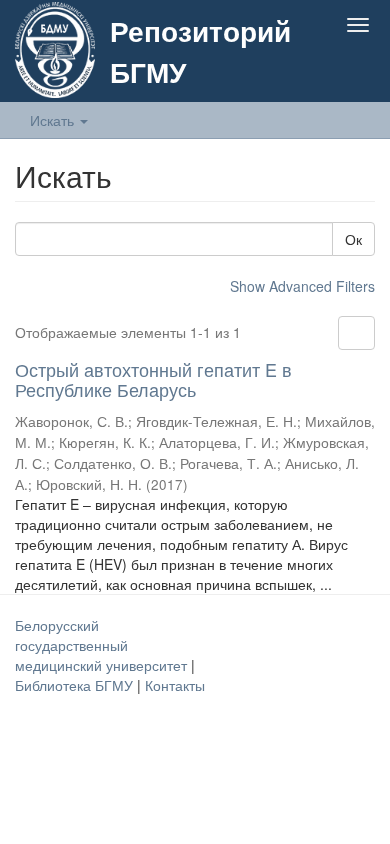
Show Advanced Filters (302, 286)
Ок (353, 239)
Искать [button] (54, 120)
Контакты (175, 685)
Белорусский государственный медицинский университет (103, 645)
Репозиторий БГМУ (200, 51)
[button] (318, 72)
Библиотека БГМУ (76, 685)
